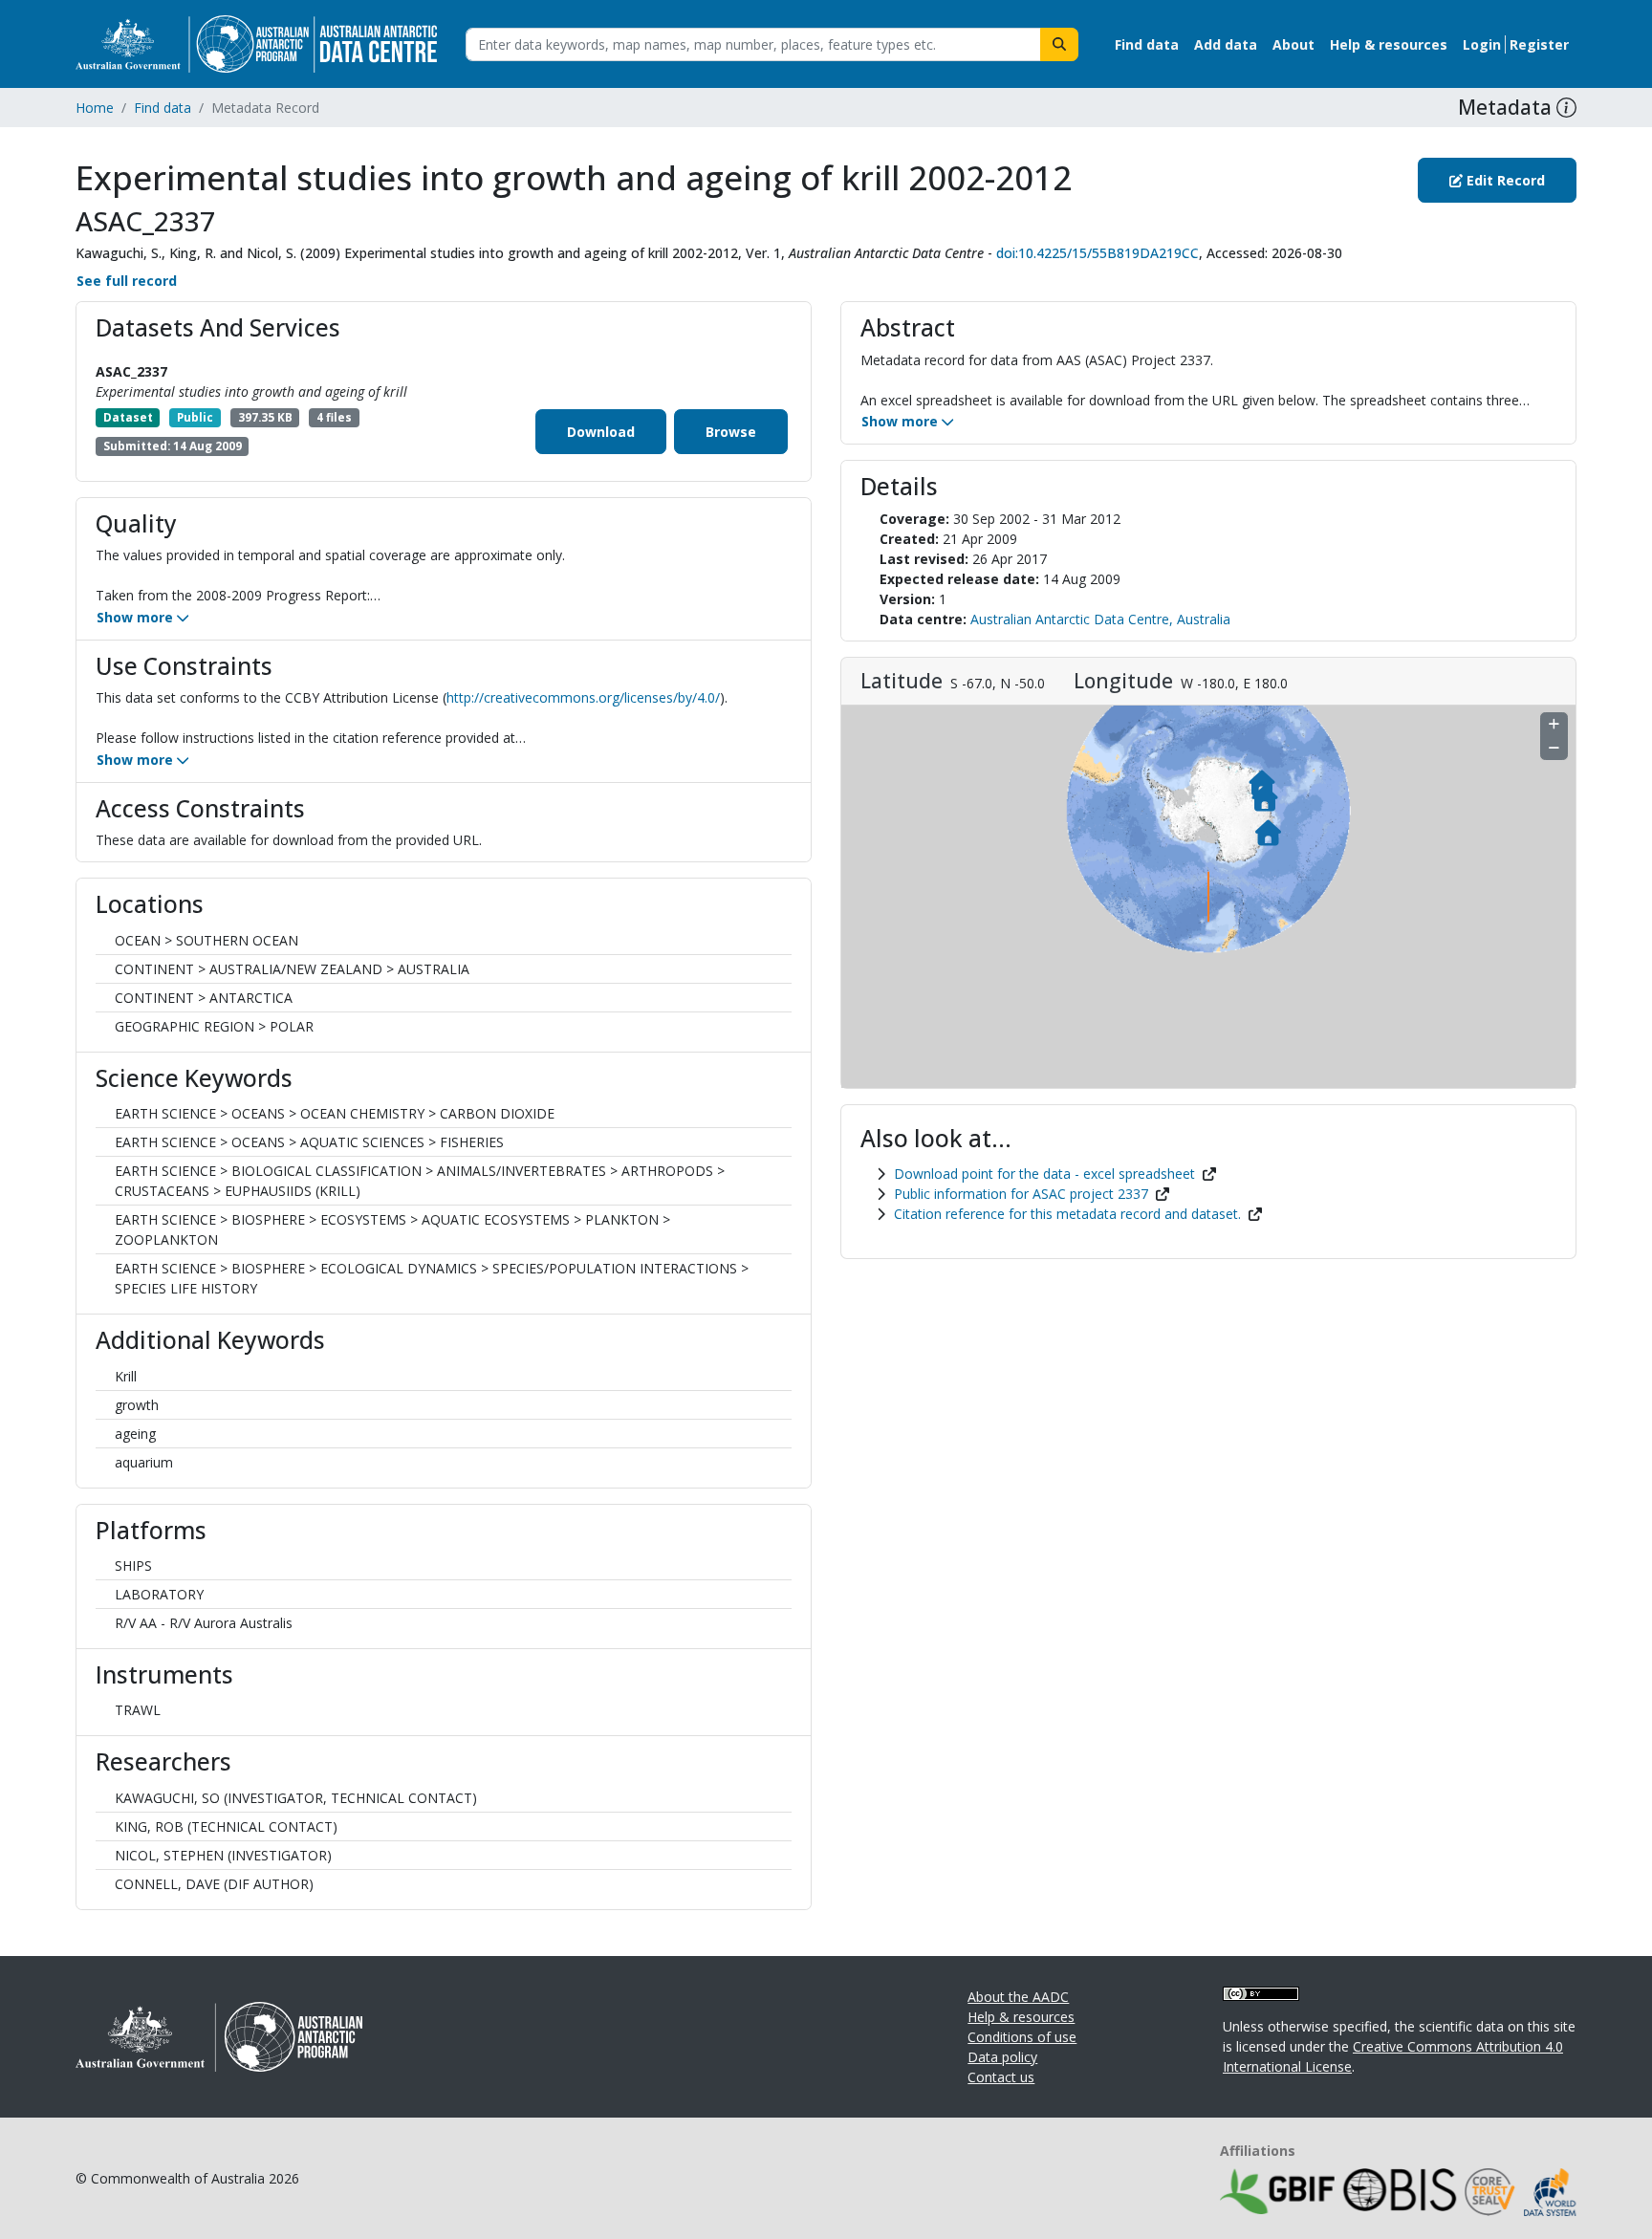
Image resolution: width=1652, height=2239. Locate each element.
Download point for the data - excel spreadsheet (1044, 1174)
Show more (137, 617)
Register (1539, 44)
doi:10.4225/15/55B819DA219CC (1098, 253)
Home (95, 108)
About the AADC (1018, 1997)
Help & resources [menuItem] (1389, 44)
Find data (163, 108)
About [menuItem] (1293, 44)
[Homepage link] (256, 43)
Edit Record (1504, 180)
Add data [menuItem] (1226, 44)
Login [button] (1482, 44)
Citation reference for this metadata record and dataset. (1067, 1214)
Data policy (1002, 2057)
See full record (127, 281)
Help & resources (1021, 2017)
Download (601, 432)
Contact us (1001, 2077)
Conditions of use (1022, 2037)
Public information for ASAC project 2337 (1021, 1194)
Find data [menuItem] (1147, 44)
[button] (1566, 108)
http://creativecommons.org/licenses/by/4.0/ (583, 697)
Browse (731, 432)
